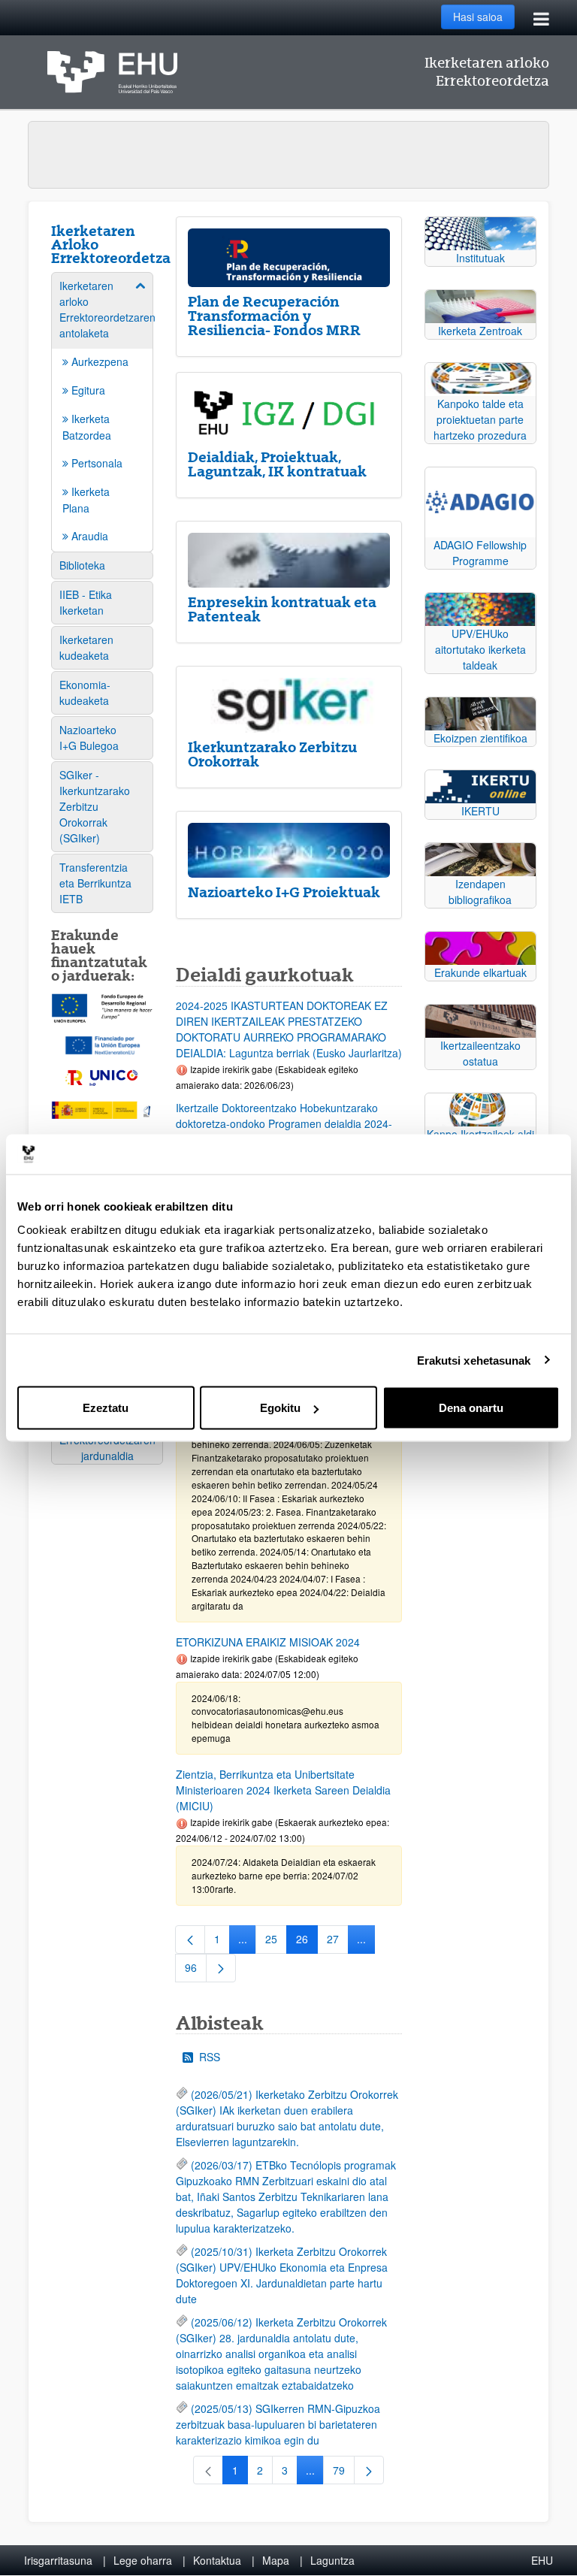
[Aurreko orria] (190, 1940)
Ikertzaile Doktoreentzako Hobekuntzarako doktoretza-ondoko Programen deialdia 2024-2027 (284, 1123)
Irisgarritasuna (58, 2560)
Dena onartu (471, 1408)
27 (338, 1942)
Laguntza (332, 2560)
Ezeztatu (106, 1408)
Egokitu (280, 1408)
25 (276, 1942)
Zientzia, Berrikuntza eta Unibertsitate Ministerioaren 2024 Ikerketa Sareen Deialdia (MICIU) (283, 1790)
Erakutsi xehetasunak (474, 1360)
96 (196, 1970)
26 (307, 1942)
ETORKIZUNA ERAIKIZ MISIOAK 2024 (268, 1642)
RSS (210, 2057)
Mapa (276, 2560)
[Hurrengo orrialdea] (221, 1968)
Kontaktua (217, 2560)
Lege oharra (143, 2560)
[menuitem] (102, 411)
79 (344, 2473)
